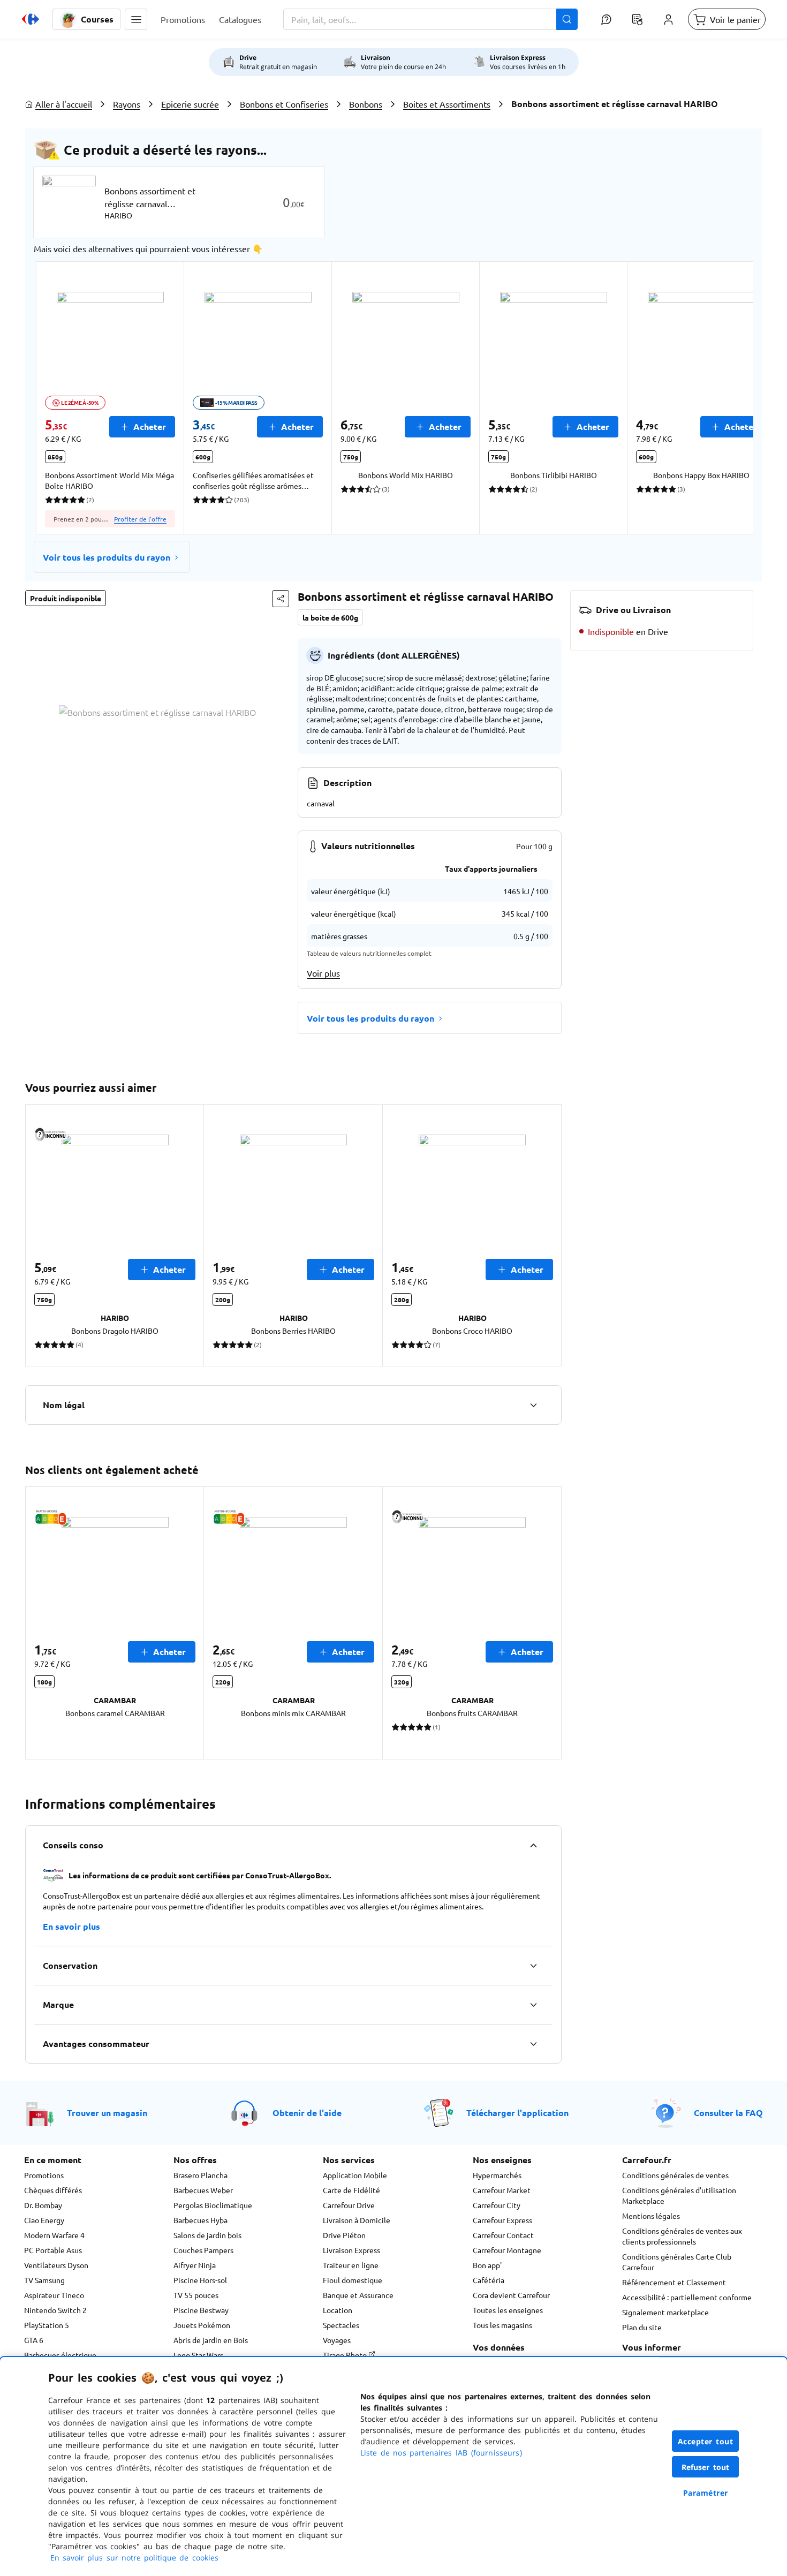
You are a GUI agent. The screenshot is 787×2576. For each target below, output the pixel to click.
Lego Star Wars (198, 2355)
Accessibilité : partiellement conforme (687, 2297)
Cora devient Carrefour (511, 2295)
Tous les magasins (502, 2325)
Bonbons (366, 104)
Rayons (127, 104)
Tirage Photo (346, 2355)
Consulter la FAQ (728, 2113)
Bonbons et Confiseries (284, 104)
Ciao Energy (44, 2220)
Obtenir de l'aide (307, 2113)
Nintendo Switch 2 (55, 2310)
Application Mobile (355, 2175)
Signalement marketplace (665, 2312)
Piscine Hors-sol (200, 2280)
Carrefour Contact (503, 2235)
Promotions (44, 2175)
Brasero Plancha (200, 2175)
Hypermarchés (497, 2175)
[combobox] (430, 19)
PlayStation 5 (47, 2325)
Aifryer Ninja (195, 2265)
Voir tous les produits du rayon (107, 557)
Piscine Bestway (201, 2310)
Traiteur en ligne (351, 2265)
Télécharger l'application (517, 2113)
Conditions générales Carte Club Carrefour (677, 2262)
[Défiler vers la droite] (728, 398)
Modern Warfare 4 (54, 2235)
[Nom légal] (533, 1405)
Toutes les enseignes (508, 2310)
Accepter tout (706, 2441)
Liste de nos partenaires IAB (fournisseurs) (441, 2453)
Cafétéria (489, 2280)
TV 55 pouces (196, 2295)
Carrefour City (497, 2205)
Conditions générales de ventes (675, 2175)
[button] (136, 19)
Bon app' (487, 2265)
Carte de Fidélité (351, 2190)
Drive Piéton (344, 2235)
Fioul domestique (353, 2280)
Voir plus (323, 973)
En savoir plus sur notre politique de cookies (134, 2558)
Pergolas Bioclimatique (213, 2205)
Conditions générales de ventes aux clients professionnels (682, 2236)
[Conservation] (533, 1966)
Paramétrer (706, 2493)
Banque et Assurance (358, 2295)
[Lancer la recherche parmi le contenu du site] (567, 19)
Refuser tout (706, 2467)
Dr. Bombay (43, 2205)
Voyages (337, 2340)
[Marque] (533, 2005)
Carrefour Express (502, 2220)
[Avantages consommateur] (533, 2044)
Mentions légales (651, 2216)
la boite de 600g (330, 617)
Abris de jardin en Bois (211, 2340)
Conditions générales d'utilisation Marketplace (679, 2195)
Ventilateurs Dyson (56, 2265)
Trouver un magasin (107, 2113)
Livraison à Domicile (357, 2220)
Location (338, 2310)
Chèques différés (53, 2190)
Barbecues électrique (60, 2355)
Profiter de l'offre (140, 519)
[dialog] (393, 2467)
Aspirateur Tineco (54, 2295)
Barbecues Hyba (200, 2220)
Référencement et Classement (674, 2282)
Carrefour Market (502, 2190)
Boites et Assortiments (447, 104)
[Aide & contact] (606, 19)
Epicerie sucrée (190, 104)
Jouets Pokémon (202, 2325)
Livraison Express (351, 2250)
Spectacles (341, 2325)
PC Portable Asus (53, 2250)
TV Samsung (44, 2280)
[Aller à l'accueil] (31, 19)
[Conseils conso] (533, 1845)
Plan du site (642, 2327)
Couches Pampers (203, 2250)
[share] (281, 599)
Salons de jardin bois (207, 2235)
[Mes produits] (637, 19)
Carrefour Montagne (507, 2250)
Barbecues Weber (203, 2190)
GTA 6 (34, 2340)
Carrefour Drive (349, 2205)
